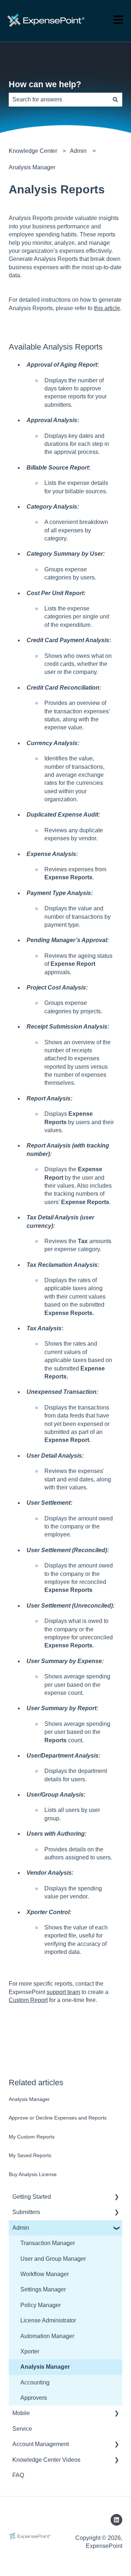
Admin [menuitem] (21, 2228)
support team (63, 1992)
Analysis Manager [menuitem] (45, 2367)
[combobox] (59, 100)
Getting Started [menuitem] (32, 2197)
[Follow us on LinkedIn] (116, 2520)
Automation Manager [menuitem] (47, 2336)
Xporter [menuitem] (30, 2351)
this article (107, 308)
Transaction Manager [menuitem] (48, 2243)
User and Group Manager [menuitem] (53, 2259)
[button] (116, 2197)
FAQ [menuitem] (18, 2475)
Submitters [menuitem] (26, 2212)
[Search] (115, 100)
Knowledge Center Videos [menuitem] (46, 2460)
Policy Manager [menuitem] (41, 2305)
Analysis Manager (32, 167)
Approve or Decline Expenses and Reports (58, 2118)
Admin (78, 151)
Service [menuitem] (22, 2429)
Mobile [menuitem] (21, 2413)
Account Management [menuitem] (41, 2444)
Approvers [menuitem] (34, 2398)
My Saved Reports (30, 2155)
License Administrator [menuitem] (48, 2320)
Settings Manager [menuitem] (43, 2289)
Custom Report (28, 2000)
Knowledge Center (33, 151)
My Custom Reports (32, 2137)
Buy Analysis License (33, 2174)
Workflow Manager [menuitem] (45, 2274)
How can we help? (45, 84)
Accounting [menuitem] (35, 2382)
